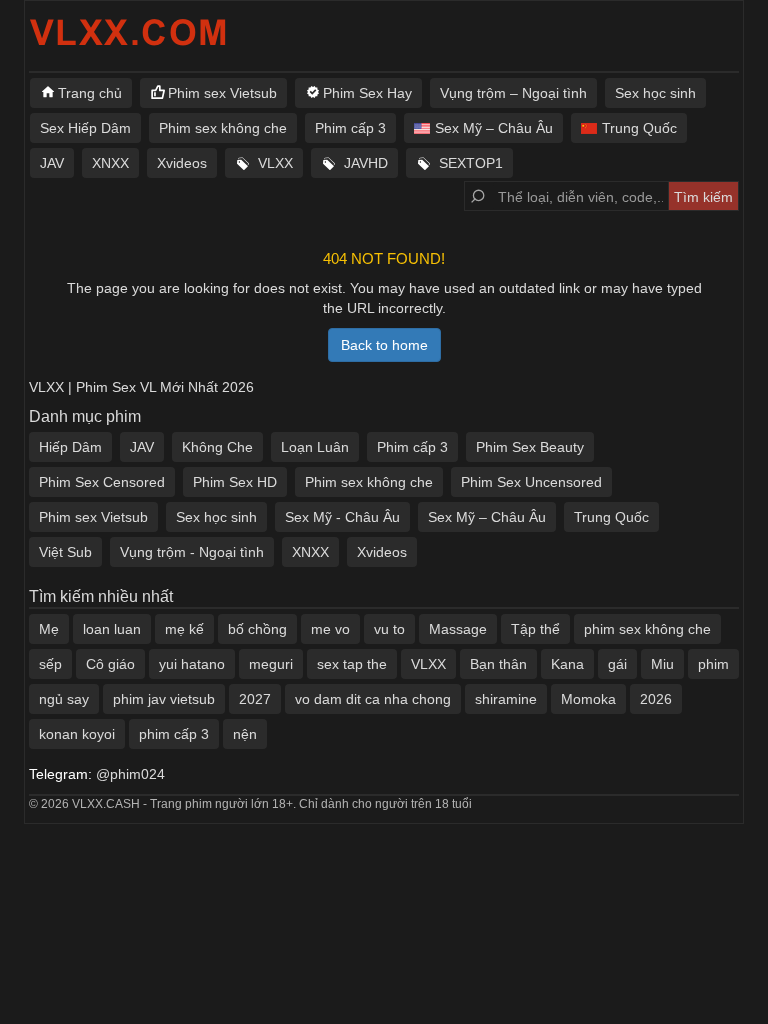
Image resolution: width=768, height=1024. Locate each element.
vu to (389, 629)
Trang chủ (90, 93)
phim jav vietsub (164, 699)
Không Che (217, 447)
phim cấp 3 (174, 734)
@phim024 (130, 774)
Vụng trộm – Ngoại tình (513, 93)
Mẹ (49, 629)
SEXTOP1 (471, 163)
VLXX (275, 163)
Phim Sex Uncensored (531, 482)
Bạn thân (498, 664)
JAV (52, 163)
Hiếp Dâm (70, 447)
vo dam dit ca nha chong (373, 699)
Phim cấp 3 (350, 128)
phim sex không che (647, 629)
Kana (567, 664)
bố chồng (257, 629)
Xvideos (182, 163)
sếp (50, 664)
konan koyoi (77, 734)
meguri (271, 664)
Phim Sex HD (235, 482)
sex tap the (352, 664)
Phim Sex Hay (367, 93)
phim (713, 664)
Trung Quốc (639, 128)
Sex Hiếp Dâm (85, 128)
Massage (458, 629)
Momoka (588, 699)
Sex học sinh (655, 93)
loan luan (112, 629)
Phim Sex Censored (102, 482)
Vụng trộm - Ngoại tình (192, 552)
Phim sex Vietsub (222, 93)
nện (245, 734)
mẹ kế (184, 629)
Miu (662, 664)
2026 (656, 699)
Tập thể (535, 629)
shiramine (506, 699)
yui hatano (192, 664)
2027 (255, 699)
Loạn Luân (315, 447)
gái (617, 664)
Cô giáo (110, 664)
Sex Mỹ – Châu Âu (494, 128)
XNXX (110, 163)
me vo (330, 629)
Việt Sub (65, 552)
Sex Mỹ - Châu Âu (342, 517)
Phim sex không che (223, 128)
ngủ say (64, 699)
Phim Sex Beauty (530, 447)
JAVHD (366, 163)
